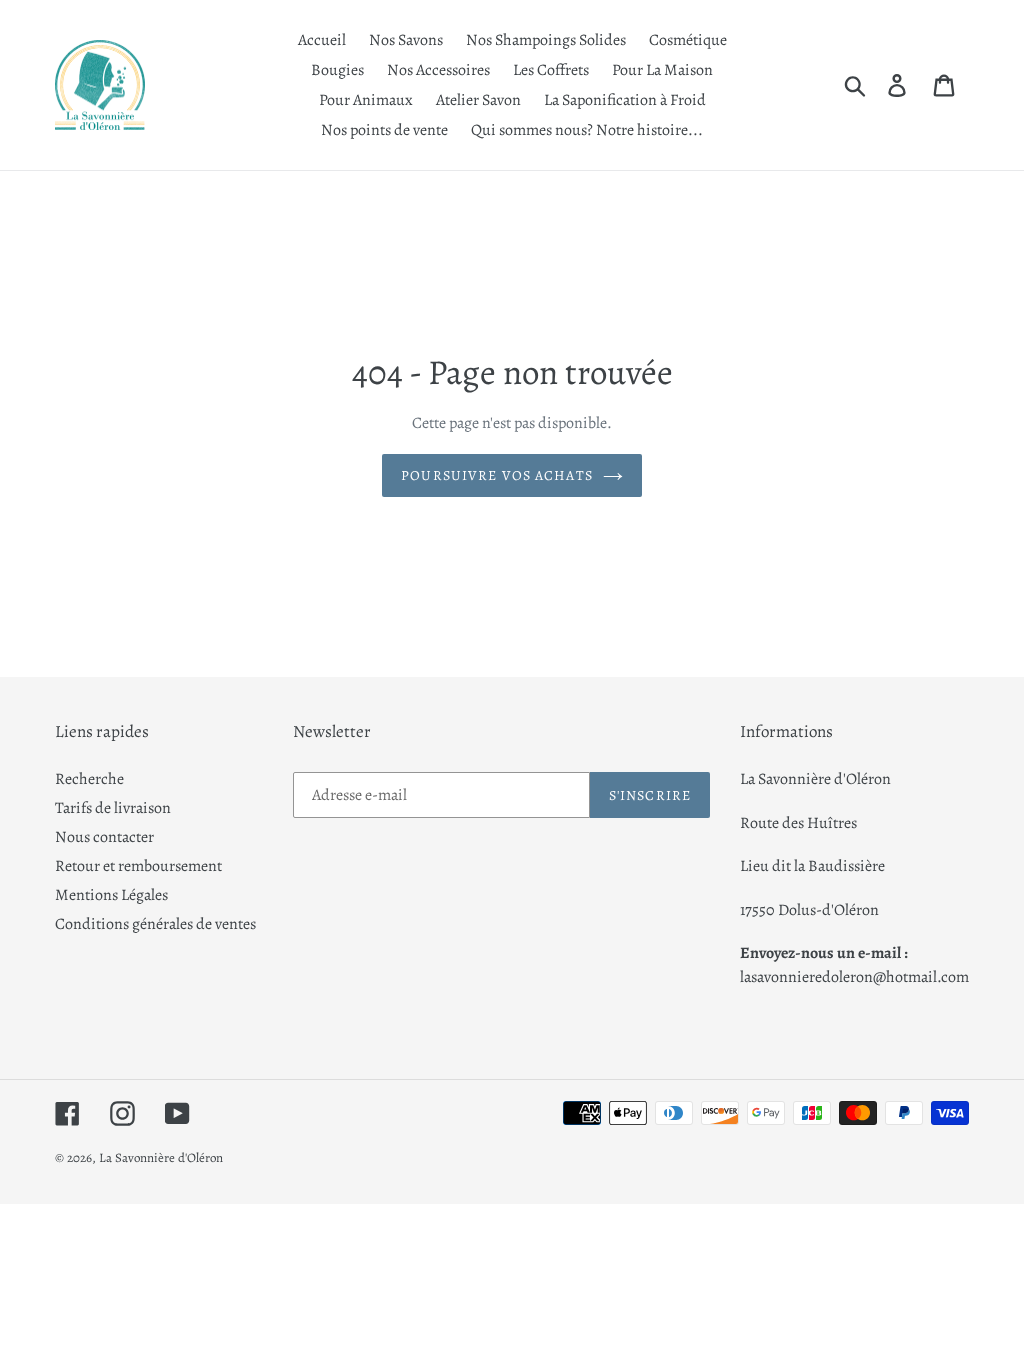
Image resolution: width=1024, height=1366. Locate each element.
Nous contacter (104, 837)
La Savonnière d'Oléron (161, 1157)
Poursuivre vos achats (497, 475)
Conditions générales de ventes (155, 924)
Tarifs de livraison (113, 808)
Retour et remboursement (138, 866)
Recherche (89, 779)
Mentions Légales (111, 895)
